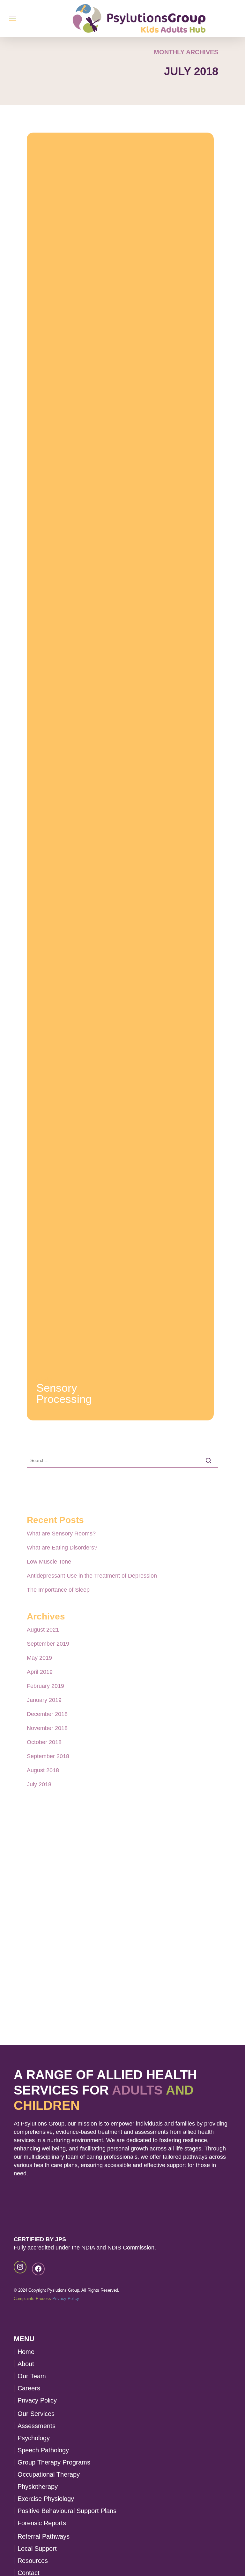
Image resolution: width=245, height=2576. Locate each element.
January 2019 (44, 1700)
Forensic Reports (42, 2523)
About (26, 2364)
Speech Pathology (43, 2450)
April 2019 (40, 1672)
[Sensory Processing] (120, 777)
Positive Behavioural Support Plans (67, 2511)
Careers (29, 2388)
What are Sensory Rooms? (61, 1534)
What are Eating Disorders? (62, 1548)
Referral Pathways (44, 2536)
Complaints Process (32, 2299)
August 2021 (43, 1630)
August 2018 (43, 1770)
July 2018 (39, 1784)
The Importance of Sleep (58, 1590)
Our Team (32, 2376)
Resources (33, 2561)
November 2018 (47, 1728)
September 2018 (48, 1756)
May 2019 (39, 1658)
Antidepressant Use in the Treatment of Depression (92, 1576)
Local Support (37, 2549)
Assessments (37, 2426)
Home (26, 2352)
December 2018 (47, 1714)
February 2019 (45, 1686)
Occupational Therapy (49, 2474)
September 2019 (48, 1644)
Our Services (36, 2414)
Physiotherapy (38, 2487)
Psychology (34, 2438)
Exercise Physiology (46, 2499)
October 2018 (44, 1742)
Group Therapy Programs (54, 2462)
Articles (45, 1378)
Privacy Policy (66, 2299)
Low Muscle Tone (49, 1562)
